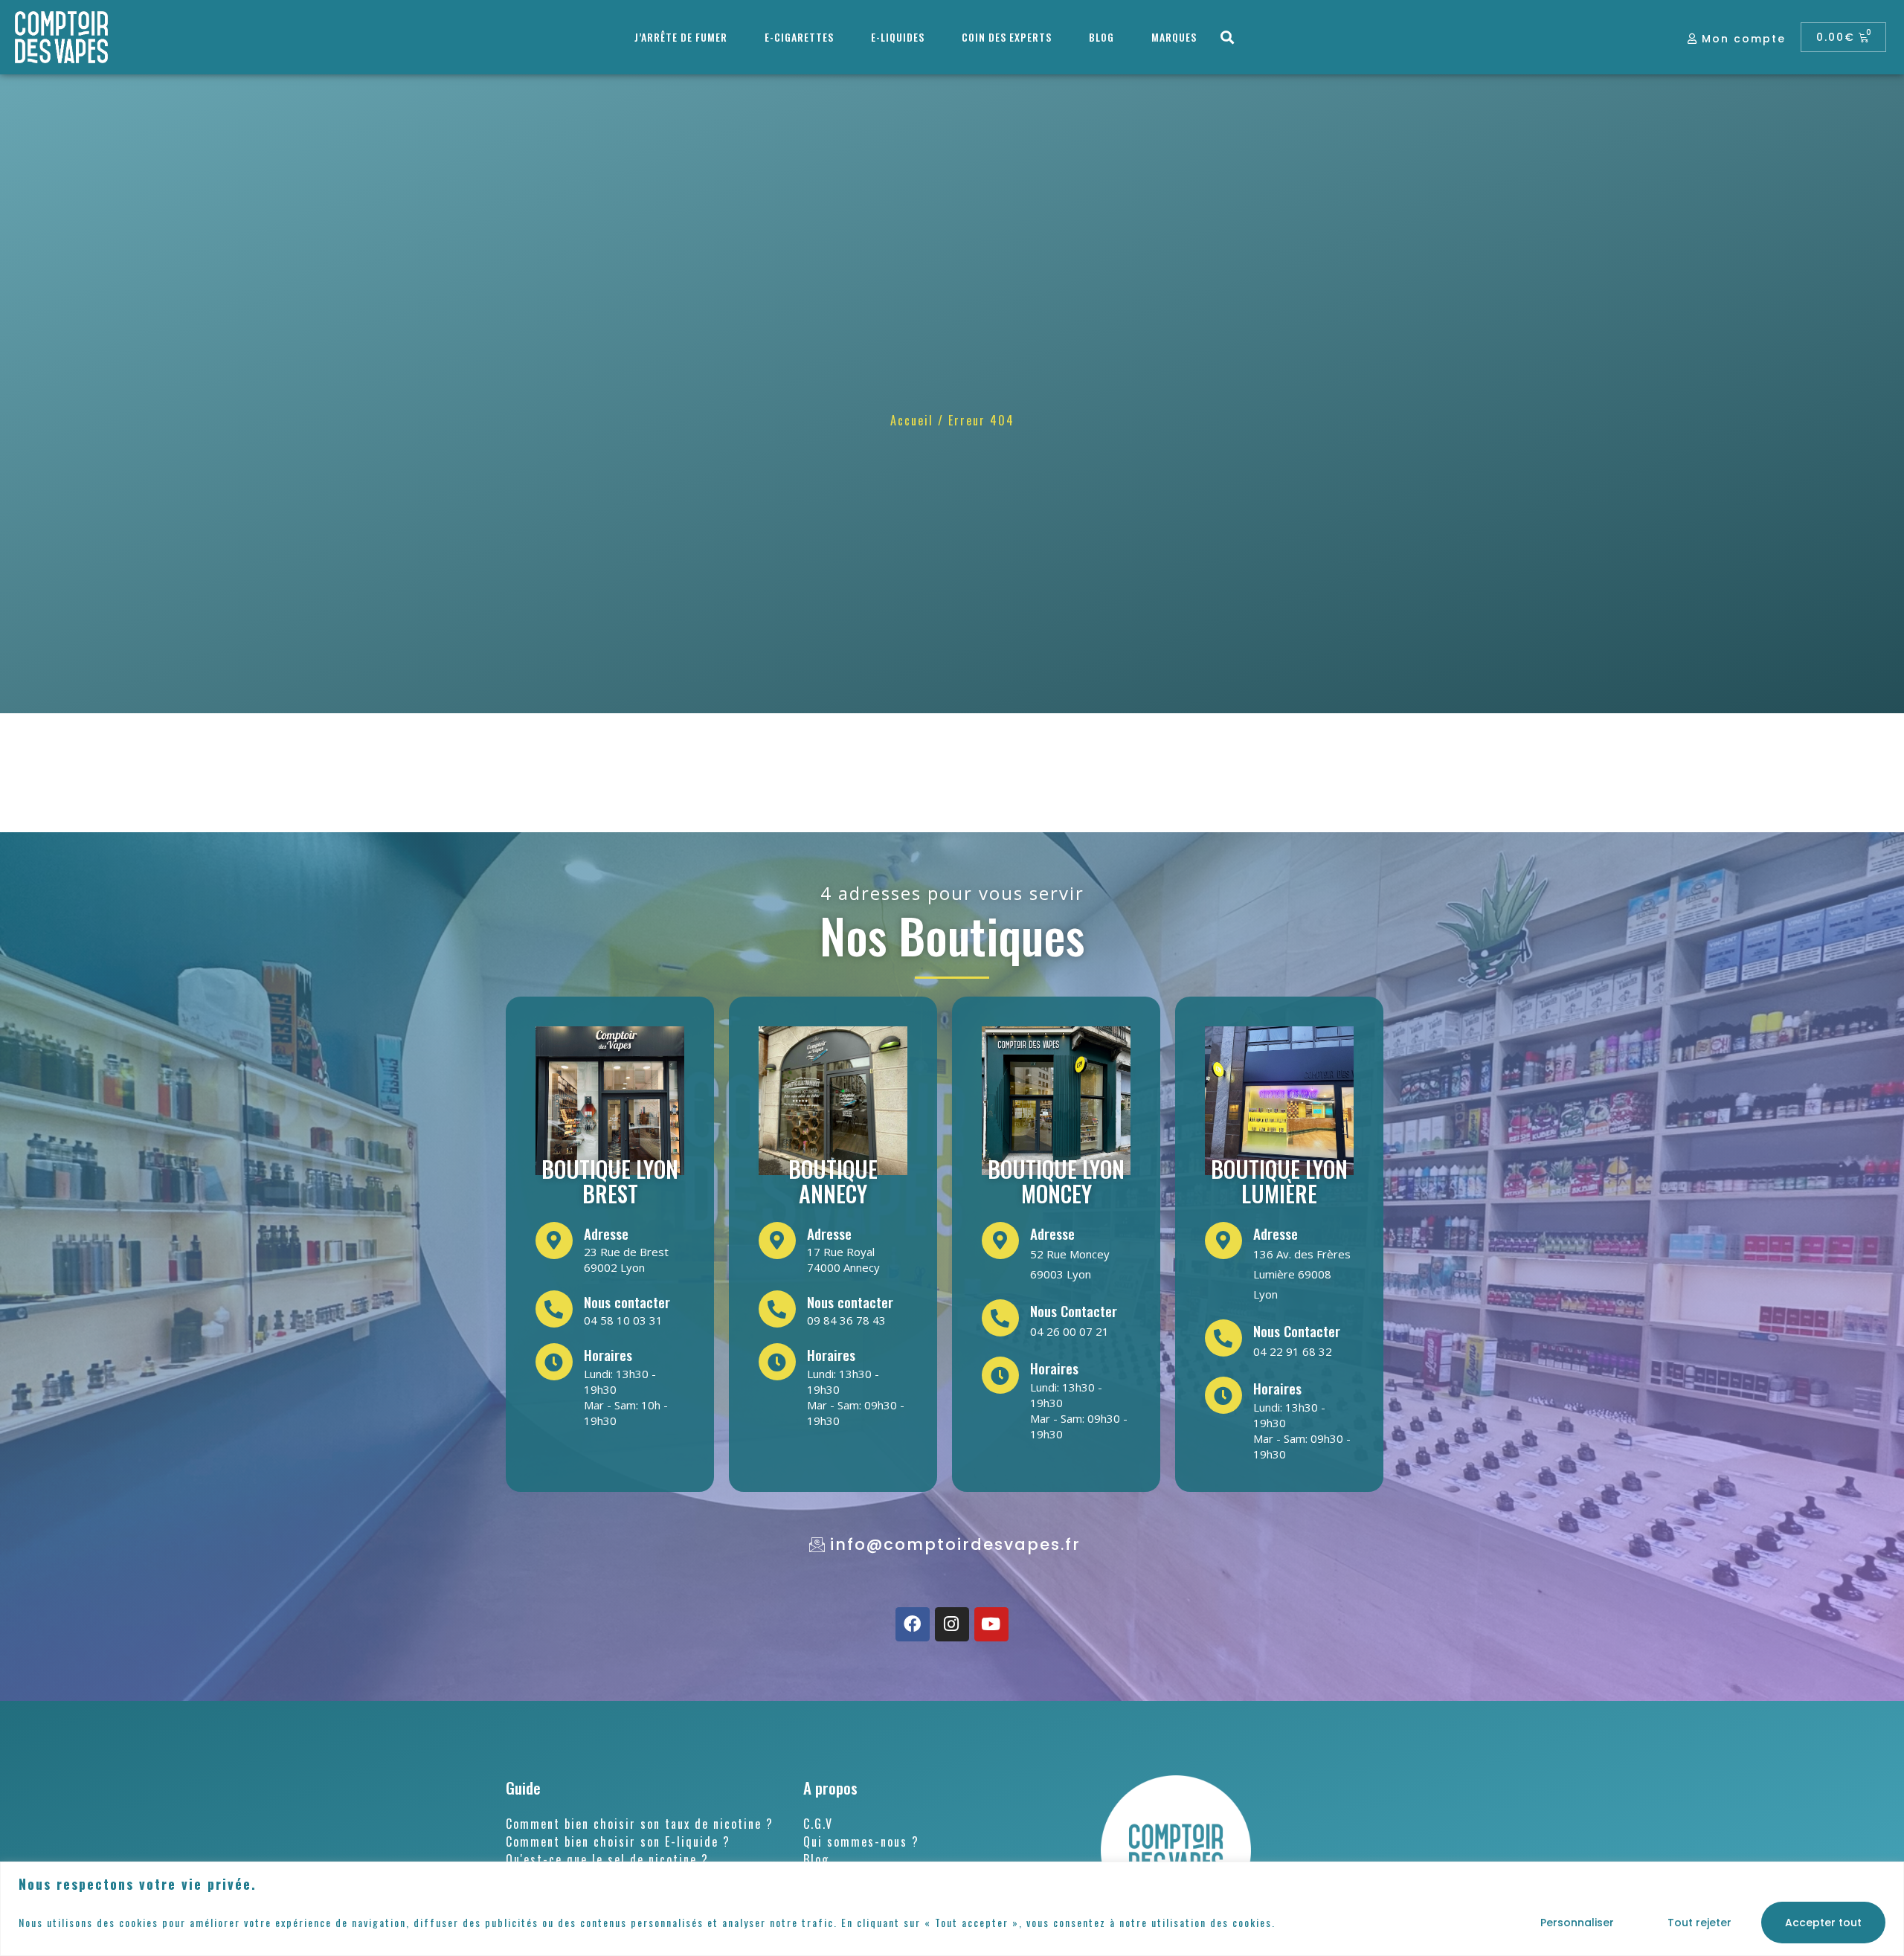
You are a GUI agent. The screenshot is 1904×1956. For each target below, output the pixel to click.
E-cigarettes (799, 37)
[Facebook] (913, 1624)
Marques (1174, 37)
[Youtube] (991, 1624)
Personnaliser (1577, 1923)
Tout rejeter (1699, 1923)
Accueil (912, 420)
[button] (1228, 38)
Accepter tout (1823, 1923)
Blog (1101, 37)
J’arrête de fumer (681, 37)
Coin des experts (1007, 37)
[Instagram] (952, 1624)
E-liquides (898, 37)
